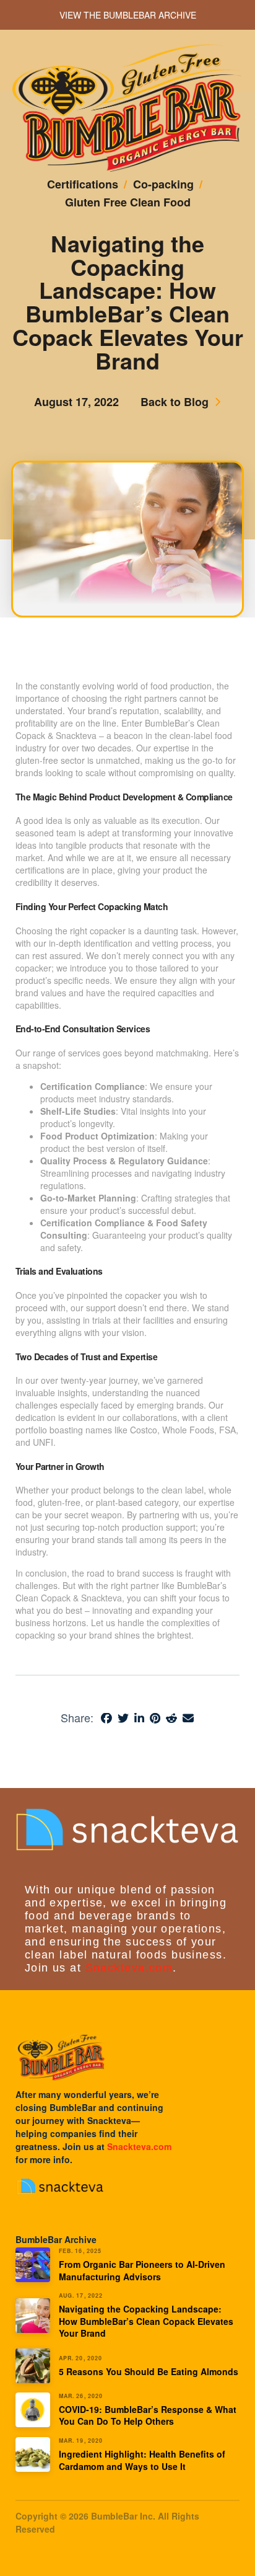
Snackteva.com (129, 1968)
